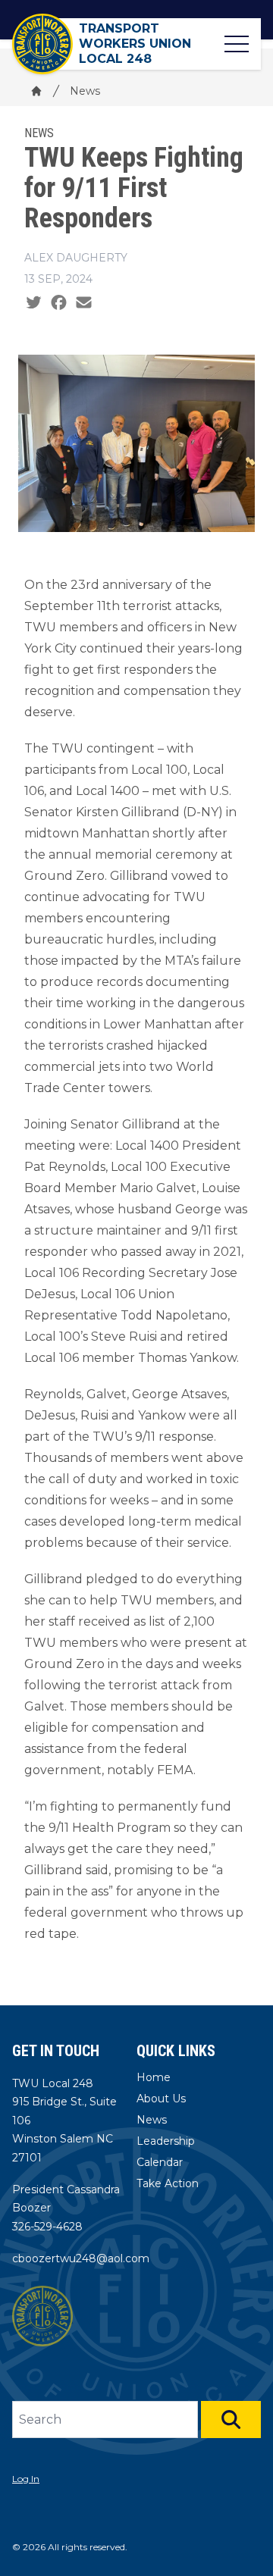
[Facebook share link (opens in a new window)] (59, 303)
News (85, 91)
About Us (161, 2099)
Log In (26, 2479)
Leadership (166, 2141)
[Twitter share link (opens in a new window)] (34, 303)
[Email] (84, 303)
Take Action (168, 2183)
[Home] (36, 91)
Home (154, 2077)
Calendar (160, 2162)
